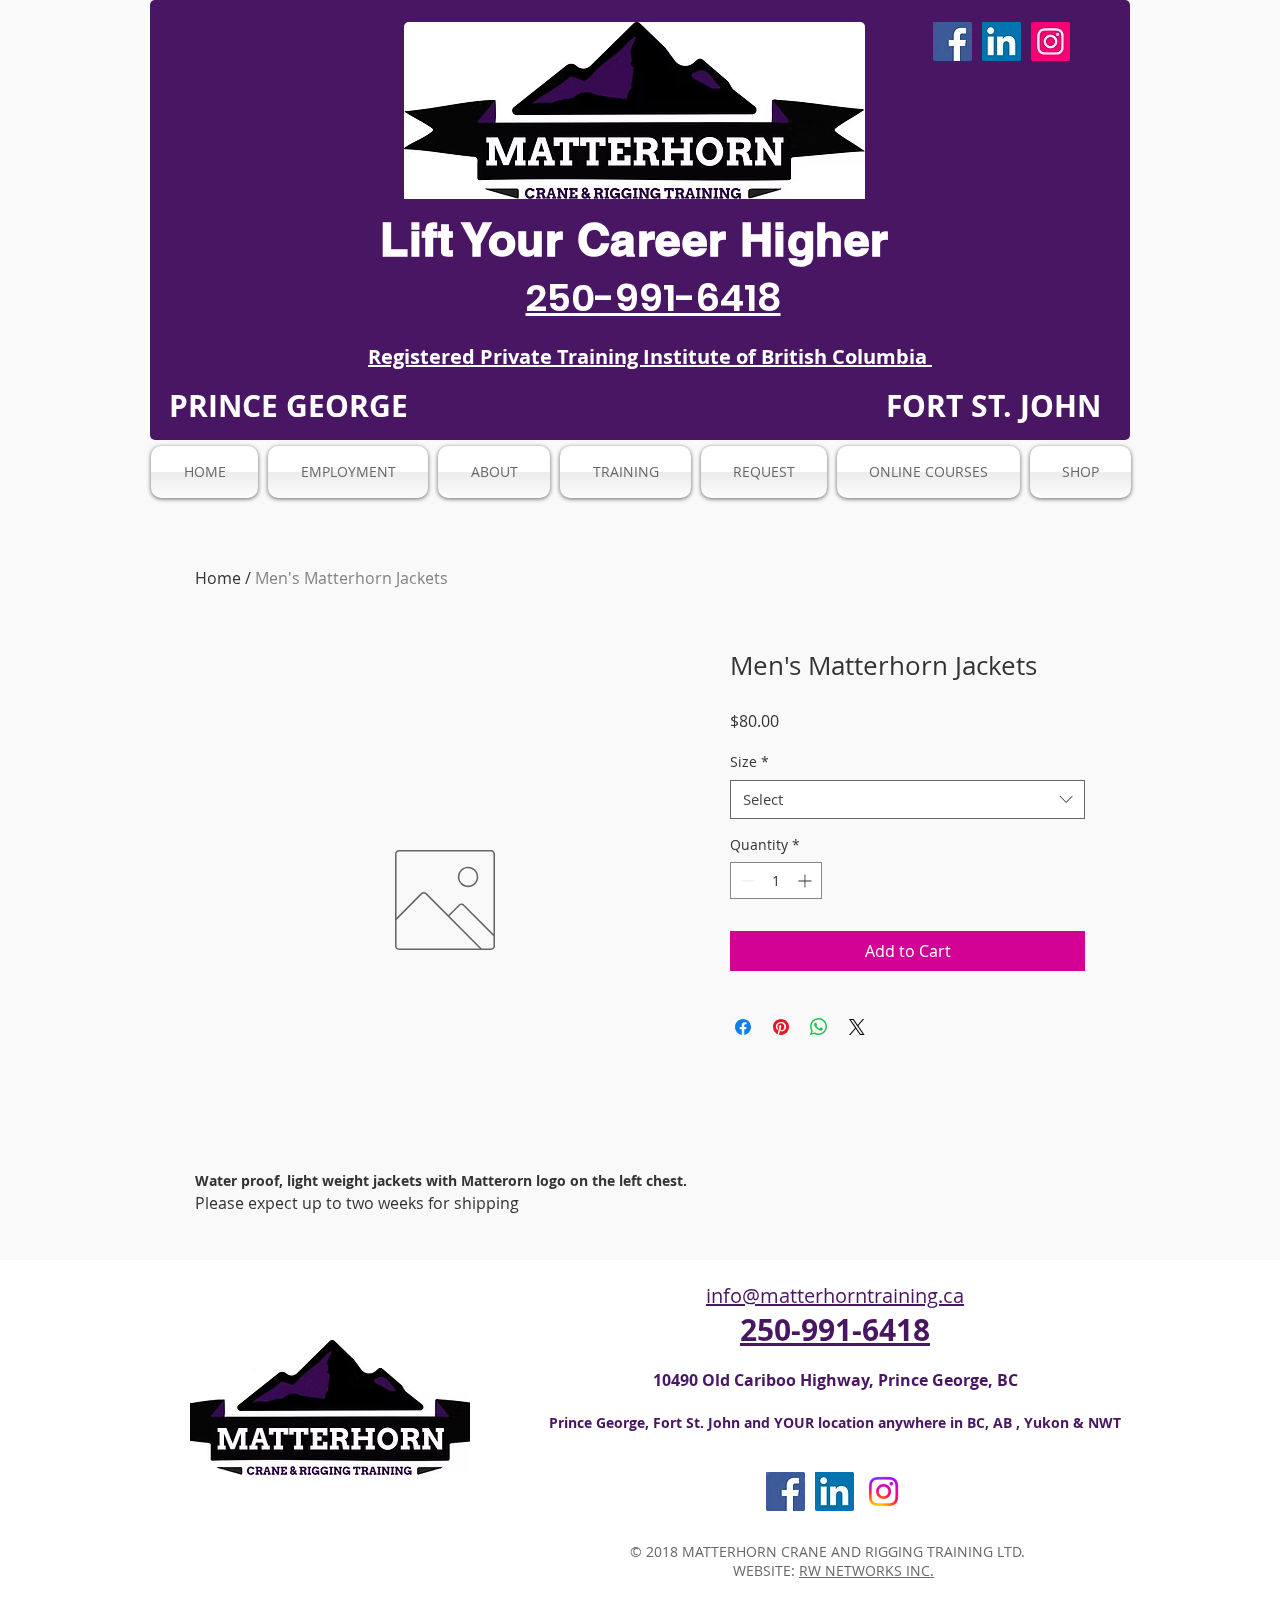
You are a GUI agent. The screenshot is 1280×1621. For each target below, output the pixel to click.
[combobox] (907, 799)
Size (749, 761)
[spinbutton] (776, 880)
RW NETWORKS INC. (866, 1570)
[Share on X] (857, 1027)
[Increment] (806, 880)
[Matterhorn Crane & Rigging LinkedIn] (1001, 41)
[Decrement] (745, 880)
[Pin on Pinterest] (781, 1027)
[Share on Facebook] (743, 1027)
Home (218, 578)
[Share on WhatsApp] (819, 1027)
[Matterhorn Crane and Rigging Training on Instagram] (883, 1491)
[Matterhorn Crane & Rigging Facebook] (952, 41)
